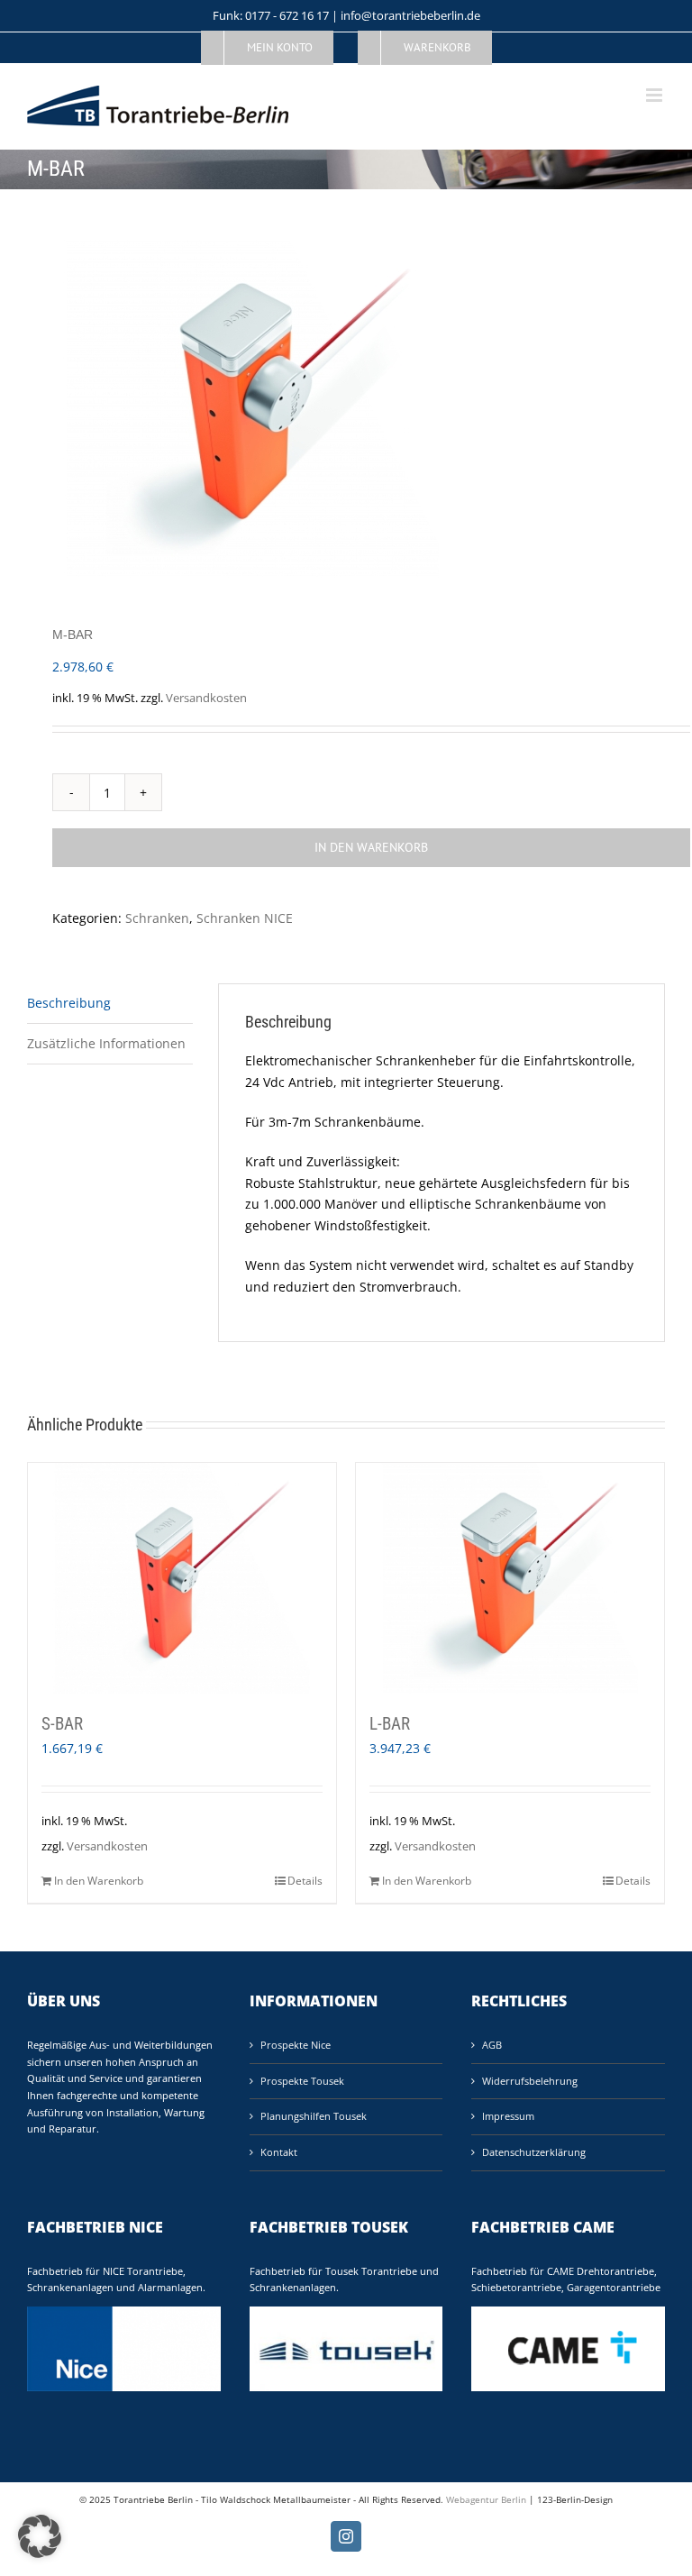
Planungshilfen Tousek (314, 2116)
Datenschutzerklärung (534, 2152)
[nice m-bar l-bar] (346, 409)
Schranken (157, 918)
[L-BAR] (510, 1579)
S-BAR (62, 1724)
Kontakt (279, 2152)
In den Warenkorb (371, 847)
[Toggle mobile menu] (656, 95)
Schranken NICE (245, 918)
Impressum (508, 2116)
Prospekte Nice (296, 2045)
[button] (40, 2536)
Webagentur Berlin (486, 2499)
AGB (492, 2045)
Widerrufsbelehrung (530, 2081)
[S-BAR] (182, 1579)
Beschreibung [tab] (69, 1003)
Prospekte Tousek (302, 2081)
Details (305, 1881)
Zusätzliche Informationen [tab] (106, 1043)
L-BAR (390, 1724)
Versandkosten (206, 698)
